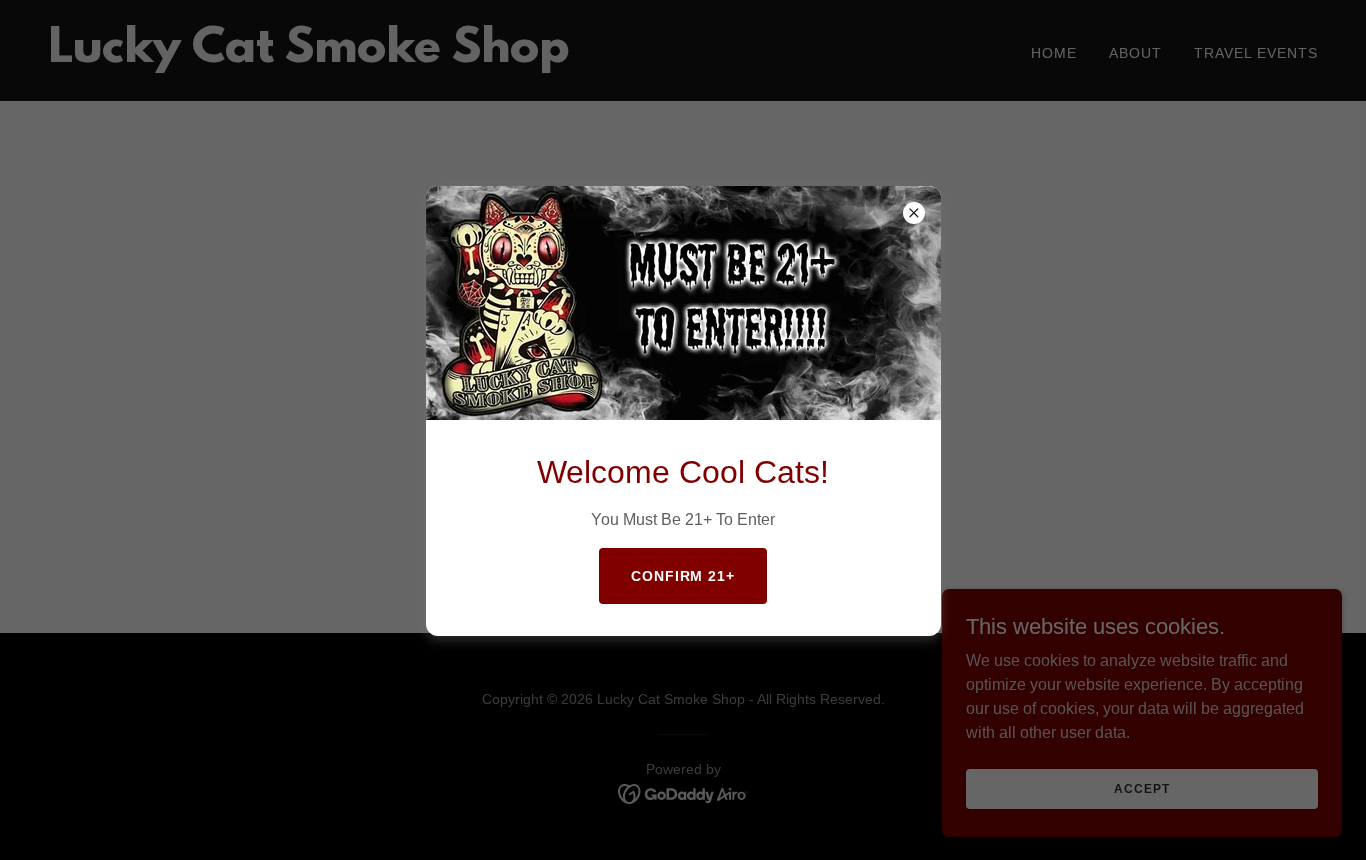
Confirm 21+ (683, 576)
